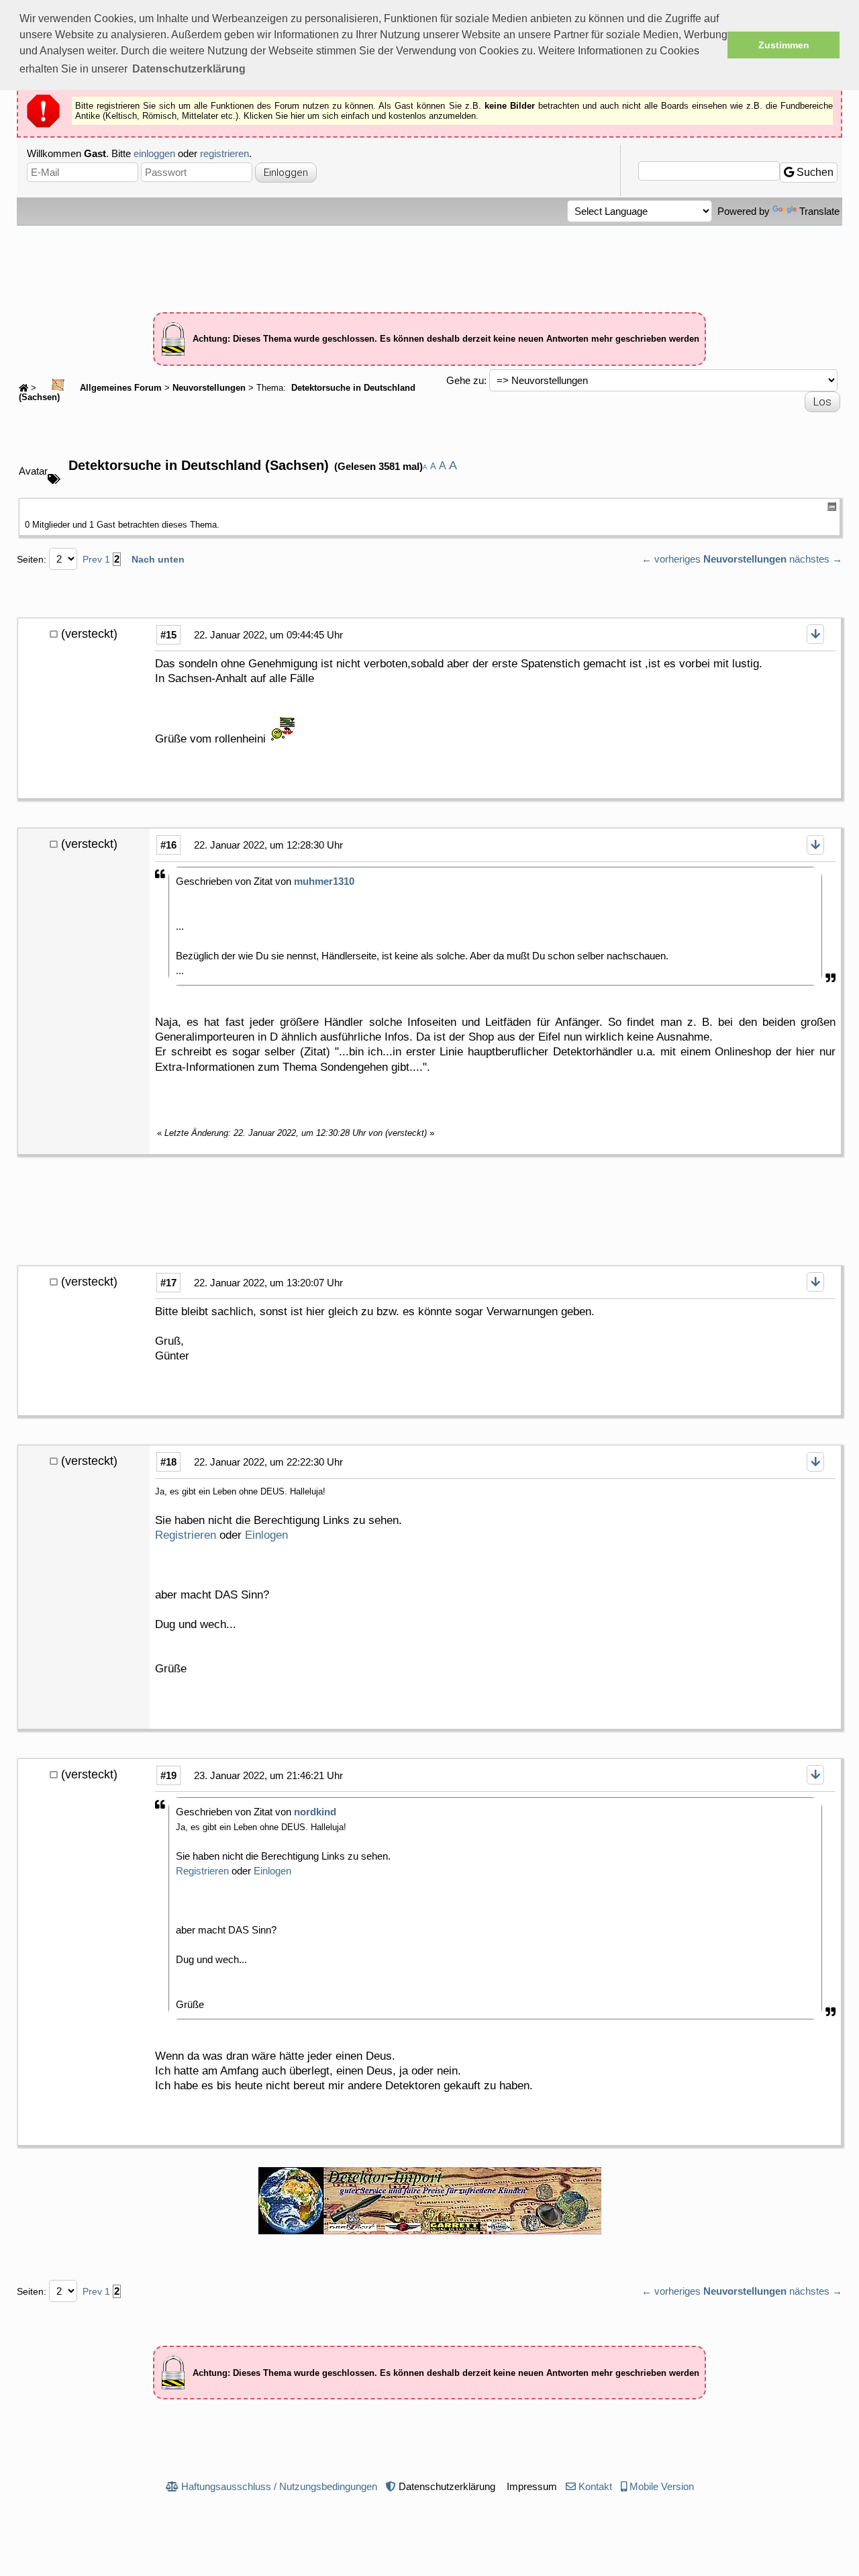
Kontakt (595, 2486)
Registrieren (186, 1535)
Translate (819, 211)
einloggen (154, 153)
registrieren (224, 153)
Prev (92, 559)
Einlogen (266, 1535)
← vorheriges (671, 559)
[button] (189, 69)
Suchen (814, 172)
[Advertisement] (429, 263)
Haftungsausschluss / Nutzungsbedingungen (279, 2486)
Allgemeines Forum (119, 388)
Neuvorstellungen (209, 388)
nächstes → (816, 559)
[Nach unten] (815, 634)
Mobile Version (662, 2486)
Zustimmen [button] (784, 45)
